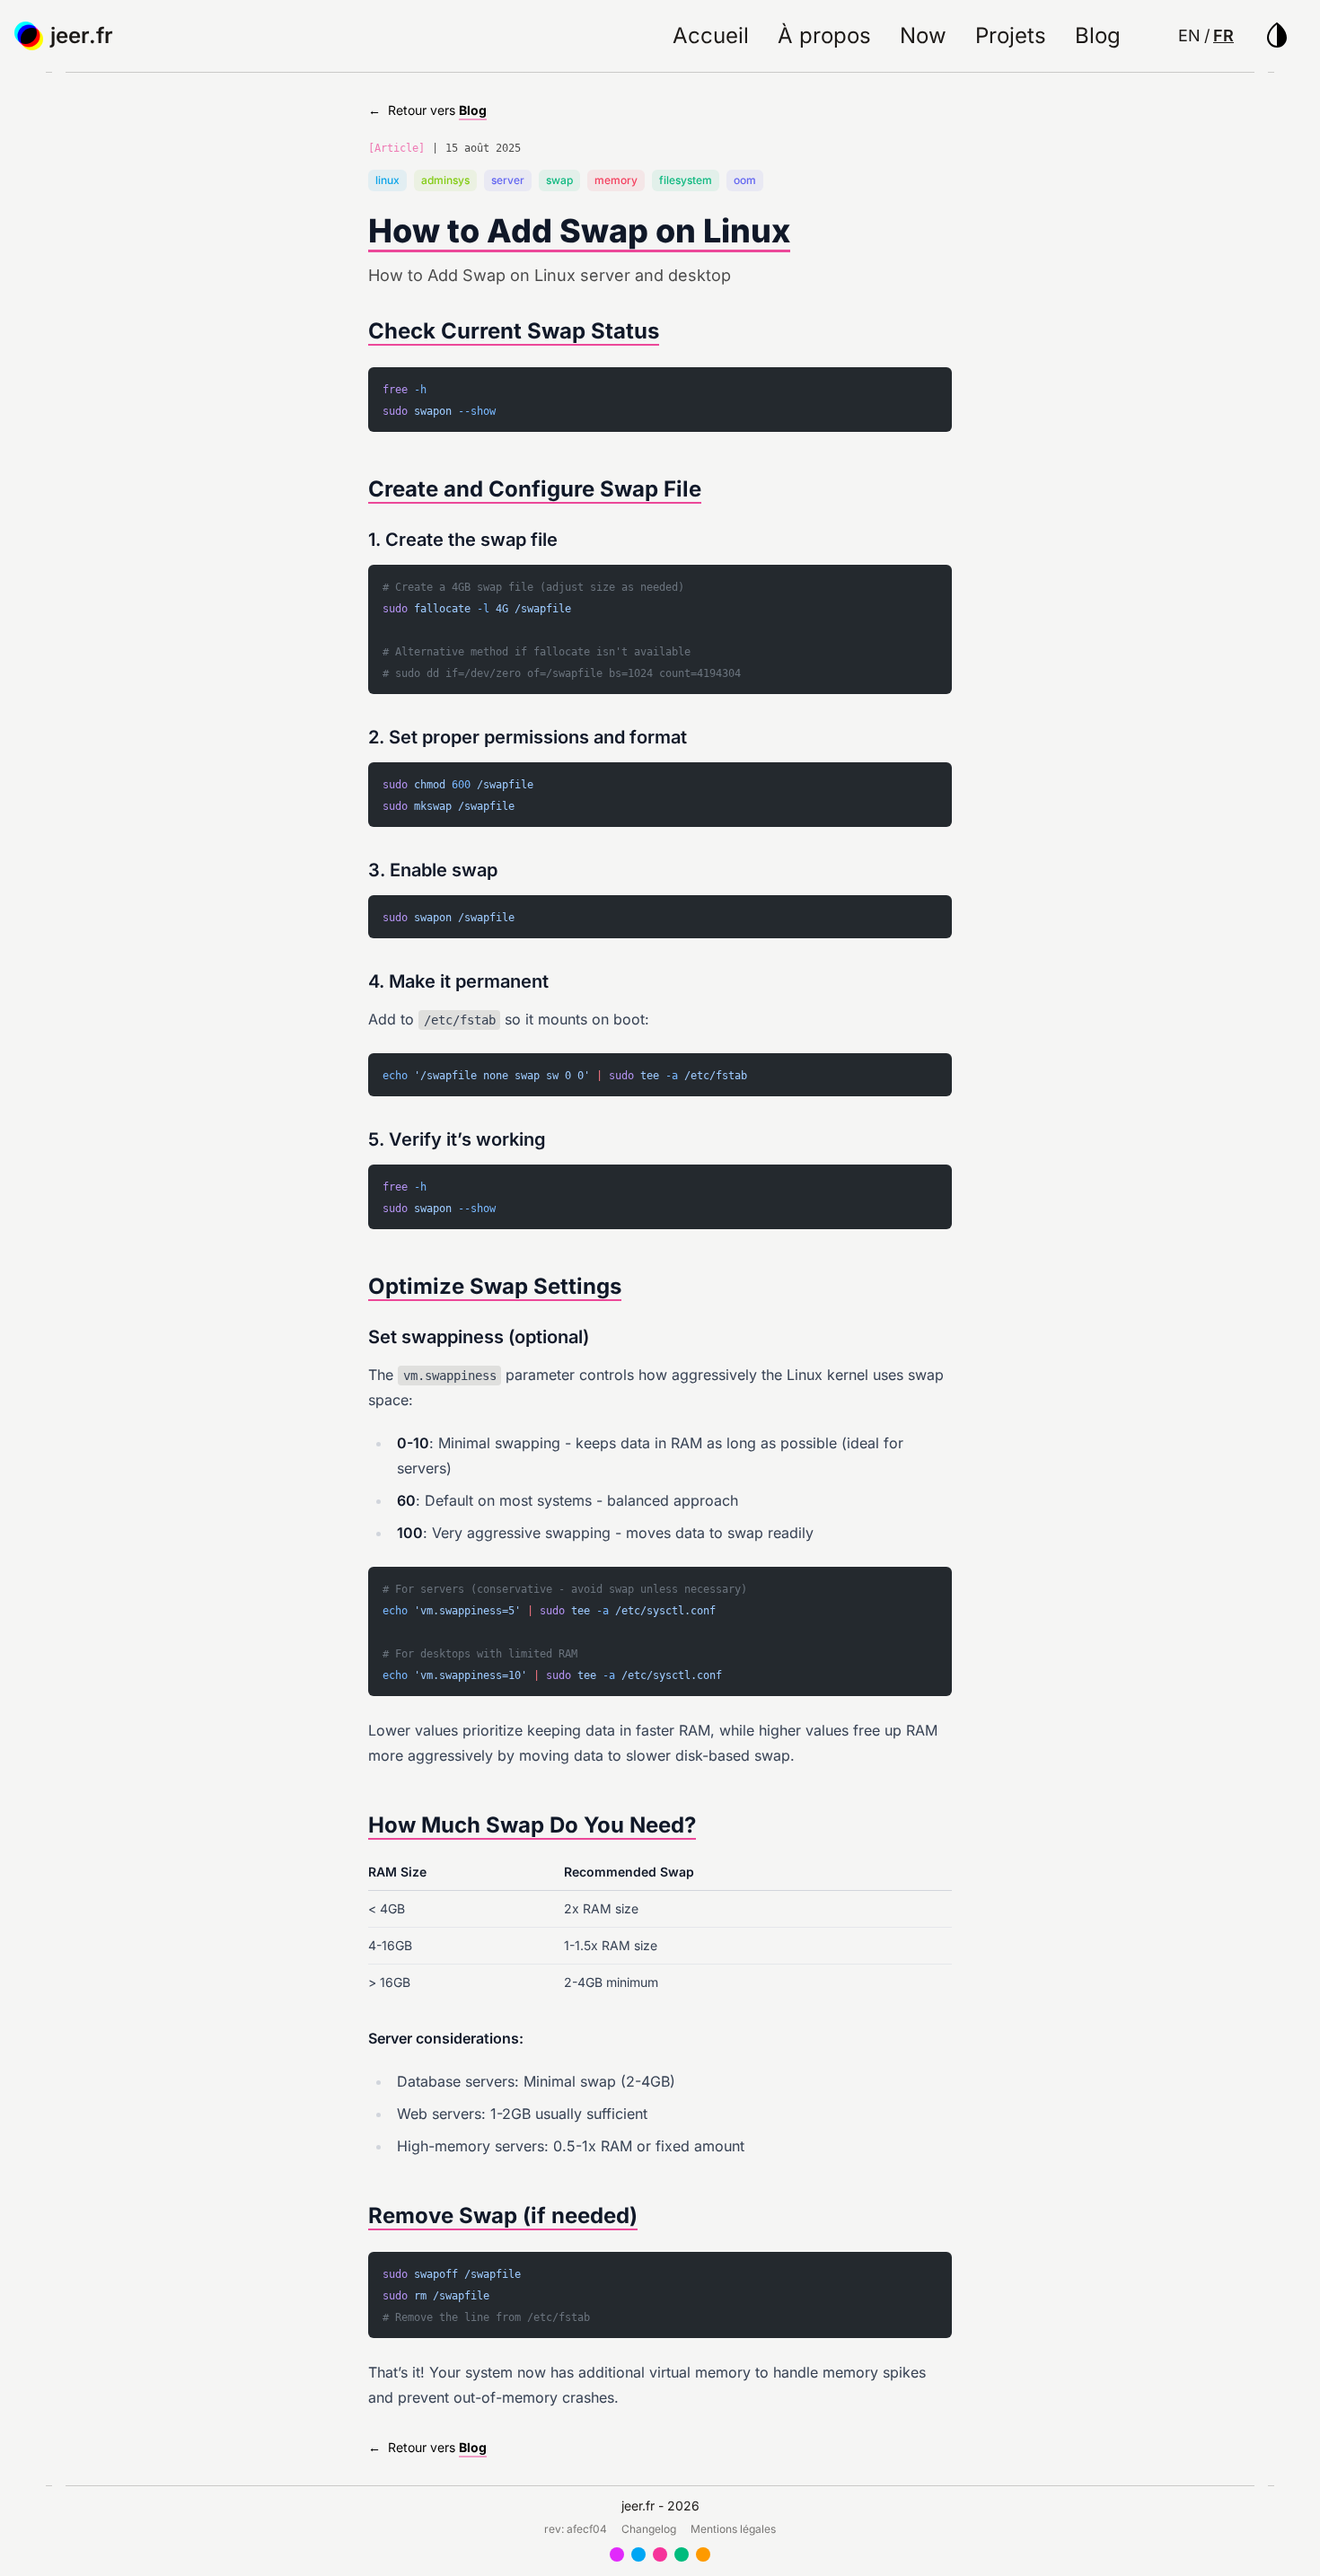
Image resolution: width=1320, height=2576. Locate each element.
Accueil (711, 35)
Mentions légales (733, 2529)
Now (923, 35)
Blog (1098, 35)
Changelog (649, 2529)
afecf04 (587, 2529)
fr (1223, 35)
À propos (824, 35)
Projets (1011, 35)
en (1189, 35)
